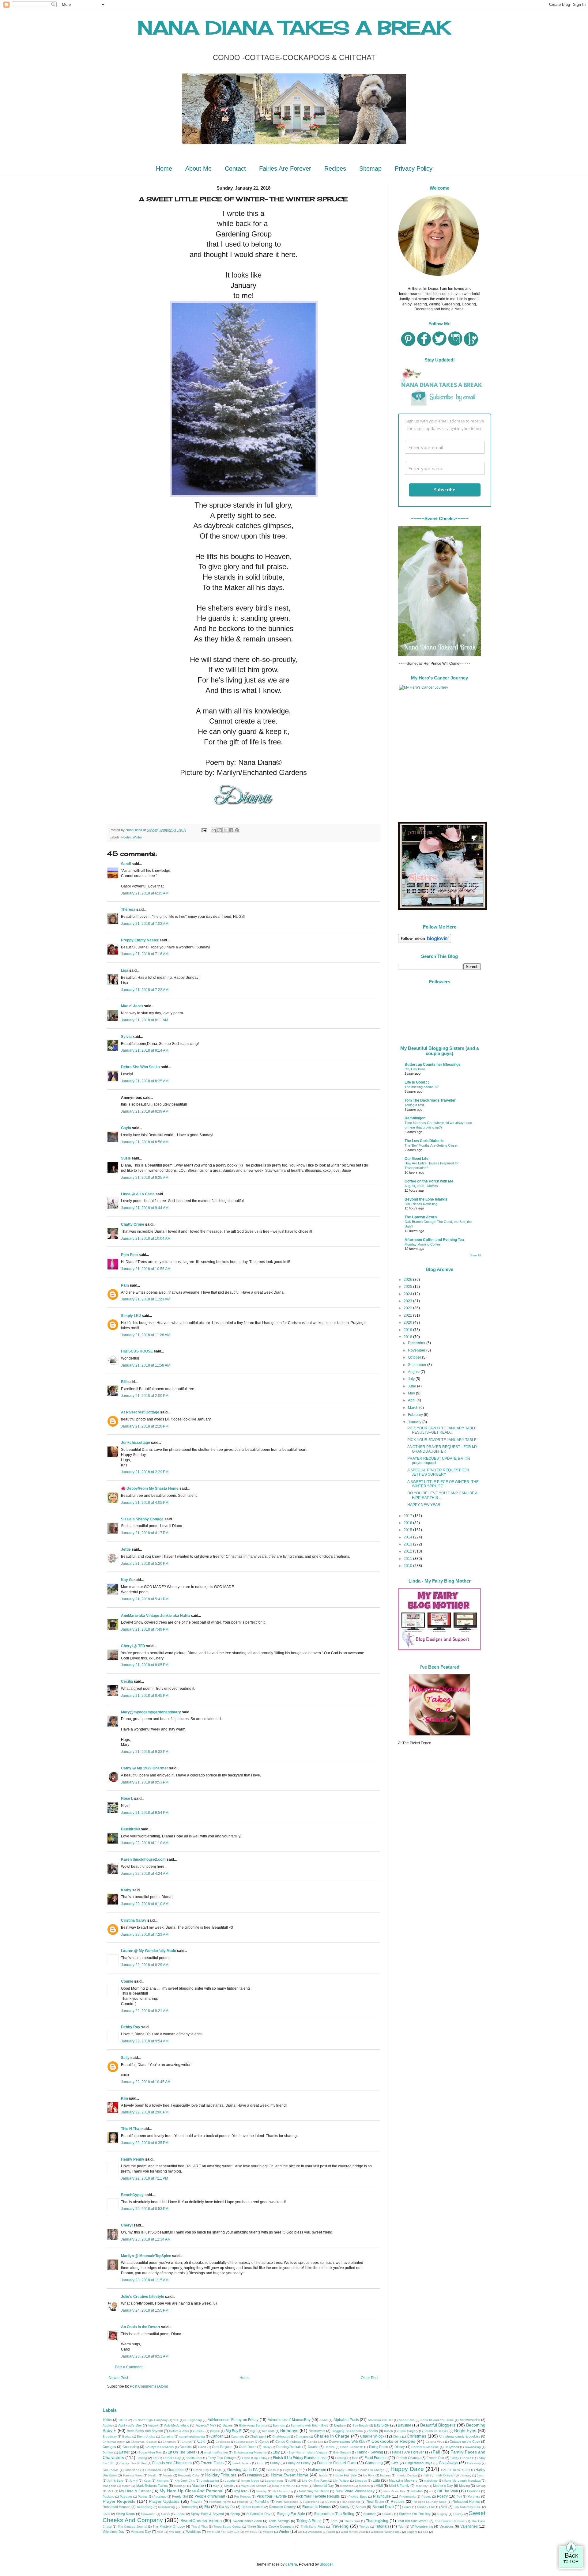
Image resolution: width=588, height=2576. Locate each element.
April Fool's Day (130, 2425)
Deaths (313, 2447)
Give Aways (449, 2463)
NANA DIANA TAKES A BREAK (294, 27)
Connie (127, 1981)
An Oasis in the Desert (141, 2327)
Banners (279, 2425)
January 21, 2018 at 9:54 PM (145, 1813)
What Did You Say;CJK (223, 2532)
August (414, 1372)
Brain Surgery (408, 2431)
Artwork (153, 2425)
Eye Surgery (342, 2452)
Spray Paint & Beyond (207, 2514)
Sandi (126, 864)
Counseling (131, 2447)
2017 (408, 1516)
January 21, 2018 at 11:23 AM (146, 1299)
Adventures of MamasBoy (289, 2420)
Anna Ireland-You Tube (437, 2420)
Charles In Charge (332, 2436)
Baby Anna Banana (253, 2425)
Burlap (127, 2436)
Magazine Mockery (403, 2480)
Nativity (261, 2491)
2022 (408, 1308)
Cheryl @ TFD (133, 1646)
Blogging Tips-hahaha (347, 2431)
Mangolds (109, 2486)
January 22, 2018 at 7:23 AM (145, 1935)
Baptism (340, 2425)
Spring (235, 2514)
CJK (201, 2441)
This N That (131, 2129)
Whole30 (251, 2532)
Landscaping (210, 2481)
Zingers (412, 2532)
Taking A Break (309, 2521)
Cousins (186, 2447)
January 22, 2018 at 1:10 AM (145, 1843)
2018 (408, 1337)
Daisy (267, 2447)
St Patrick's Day (258, 2514)
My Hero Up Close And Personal (191, 2491)
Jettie (126, 1549)
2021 (408, 1315)
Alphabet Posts (346, 2420)
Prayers (196, 2502)
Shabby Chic (426, 2507)
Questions (312, 2502)
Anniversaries (470, 2420)
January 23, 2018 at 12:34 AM (146, 2239)
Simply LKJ (131, 1316)
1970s (123, 2420)
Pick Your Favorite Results (318, 2496)
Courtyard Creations (160, 2447)
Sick (444, 2507)
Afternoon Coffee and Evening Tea (434, 1240)
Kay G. (127, 1580)
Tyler (401, 2527)
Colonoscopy (245, 2442)
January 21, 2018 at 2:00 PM (145, 1396)
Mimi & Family (399, 2486)
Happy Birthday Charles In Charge (360, 2470)
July (412, 1379)
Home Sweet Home (290, 2475)
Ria (207, 2507)
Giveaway (474, 2463)
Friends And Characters (172, 2463)
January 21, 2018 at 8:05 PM (145, 1665)
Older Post (369, 2378)
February (416, 1415)
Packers (108, 2497)
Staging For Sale (291, 2514)
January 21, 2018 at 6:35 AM (145, 893)
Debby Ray (131, 2027)
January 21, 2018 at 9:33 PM (145, 1752)
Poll (459, 2497)
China (397, 2436)
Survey (458, 2514)
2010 (408, 1566)
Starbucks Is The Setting (334, 2514)
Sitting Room (125, 2514)
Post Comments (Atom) (149, 2386)
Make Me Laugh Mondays (462, 2481)
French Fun (435, 2458)
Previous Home (220, 2502)
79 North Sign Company (150, 2420)
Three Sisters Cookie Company (271, 2526)
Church (187, 2442)
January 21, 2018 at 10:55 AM (146, 1269)
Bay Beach (360, 2425)
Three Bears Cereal (227, 2527)
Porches (474, 2496)
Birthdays (289, 2430)
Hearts (168, 2475)
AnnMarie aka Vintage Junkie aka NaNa (155, 1616)
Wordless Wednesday (386, 2532)
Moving (464, 2486)
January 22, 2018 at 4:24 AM (145, 1874)
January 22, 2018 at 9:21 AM (145, 2011)
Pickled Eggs (358, 2497)
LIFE (293, 2481)
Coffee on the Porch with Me (429, 1181)
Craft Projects (222, 2447)
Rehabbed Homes (466, 2502)
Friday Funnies (461, 2458)
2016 (408, 1523)
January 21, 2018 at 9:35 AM (145, 1178)
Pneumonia (407, 2497)
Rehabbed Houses (117, 2507)
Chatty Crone (133, 1224)
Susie (126, 1158)
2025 (408, 1287)
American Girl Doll (380, 2420)
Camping (167, 2436)
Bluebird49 (130, 1829)
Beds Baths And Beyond (145, 2431)
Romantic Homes (317, 2507)
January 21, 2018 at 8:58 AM (145, 1142)
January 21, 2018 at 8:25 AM (145, 1081)
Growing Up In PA (242, 2470)
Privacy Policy (414, 168)
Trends (364, 2527)
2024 (408, 1294)
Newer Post (118, 2378)
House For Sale (345, 2475)
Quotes (330, 2502)
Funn (261, 2463)
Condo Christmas (288, 2442)
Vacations (447, 2526)
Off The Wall (448, 2491)
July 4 (133, 2481)
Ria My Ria (227, 2507)
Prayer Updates (164, 2501)
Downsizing (473, 2447)
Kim (124, 2098)
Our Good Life (417, 1159)
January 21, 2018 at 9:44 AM (145, 1208)
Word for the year (353, 2532)
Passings (160, 2497)
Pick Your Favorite (272, 2496)
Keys (147, 2481)
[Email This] (214, 830)
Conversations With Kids (347, 2442)
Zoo (425, 2532)
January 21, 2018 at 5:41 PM (145, 1599)
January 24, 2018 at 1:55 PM (145, 2310)
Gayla (126, 1128)
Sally (125, 2058)
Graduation (153, 2470)
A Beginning (193, 2420)
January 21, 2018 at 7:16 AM (145, 954)
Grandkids (176, 2470)
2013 (408, 1544)
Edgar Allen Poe (150, 2452)
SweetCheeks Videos (201, 2521)
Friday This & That (133, 2463)
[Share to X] (225, 830)
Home (164, 168)
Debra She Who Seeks (140, 1067)
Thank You (352, 2521)
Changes (302, 2436)
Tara (334, 2521)
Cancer (217, 2436)
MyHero (241, 2491)
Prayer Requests (119, 2501)
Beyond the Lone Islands (426, 1199)
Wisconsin (315, 2532)
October (415, 1357)
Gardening (374, 2463)
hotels (323, 2475)
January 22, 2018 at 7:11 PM (145, 2178)
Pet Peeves (242, 2497)
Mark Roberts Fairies (152, 2486)
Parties (143, 2497)
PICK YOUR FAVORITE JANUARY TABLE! (442, 1440)
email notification (216, 2452)
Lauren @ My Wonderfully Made (149, 1951)
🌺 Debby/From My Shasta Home (150, 1488)
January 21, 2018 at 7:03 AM (145, 924)
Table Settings (279, 2521)
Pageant (126, 2497)
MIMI (379, 2486)
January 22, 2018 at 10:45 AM (146, 2082)
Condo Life (315, 2442)
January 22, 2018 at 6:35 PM (145, 2143)
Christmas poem (114, 2442)
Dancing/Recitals (289, 2447)
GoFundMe (111, 2470)
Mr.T (110, 2491)
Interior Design (407, 2475)
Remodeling (189, 2507)
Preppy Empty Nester (140, 940)
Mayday (230, 2486)
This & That (199, 2527)
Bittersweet (317, 2431)
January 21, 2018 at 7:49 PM (145, 1629)
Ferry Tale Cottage (222, 2458)
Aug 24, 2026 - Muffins (421, 1186)
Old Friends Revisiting (421, 1204)
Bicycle (215, 2431)
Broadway (110, 2436)
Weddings (194, 2532)
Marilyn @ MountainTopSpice (146, 2256)
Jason (481, 2475)
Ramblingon (415, 1118)
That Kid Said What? (413, 2521)
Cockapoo (223, 2442)
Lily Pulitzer (341, 2481)
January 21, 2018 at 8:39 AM (145, 1111)
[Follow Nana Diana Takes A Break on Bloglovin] (425, 942)
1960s (107, 2420)
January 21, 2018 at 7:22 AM (145, 990)
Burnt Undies (146, 2436)
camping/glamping (192, 2436)
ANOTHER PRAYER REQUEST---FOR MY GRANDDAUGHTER (442, 1449)
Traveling (340, 2526)
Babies (228, 2425)
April (412, 1400)
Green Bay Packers (207, 2470)
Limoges (361, 2481)
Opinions (474, 2491)
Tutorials (382, 2526)
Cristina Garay (134, 1920)
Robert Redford (253, 2507)
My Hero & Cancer (135, 2491)
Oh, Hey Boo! (415, 1069)
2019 (408, 1330)
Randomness (351, 2502)
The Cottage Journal (132, 2527)
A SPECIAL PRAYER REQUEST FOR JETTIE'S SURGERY (438, 1472)
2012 (408, 1551)
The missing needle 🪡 (422, 1087)
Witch (331, 2532)
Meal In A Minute (284, 2486)
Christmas (417, 2436)
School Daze (383, 2507)
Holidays (254, 2475)
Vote (160, 2532)
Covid (202, 2447)
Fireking (341, 2458)
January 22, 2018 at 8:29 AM (145, 1965)
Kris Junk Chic (185, 2481)
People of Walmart (210, 2496)
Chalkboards (281, 2436)
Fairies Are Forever (285, 168)
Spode (180, 2514)
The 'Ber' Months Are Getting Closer (431, 1145)
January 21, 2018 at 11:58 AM (146, 1365)
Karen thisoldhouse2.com (143, 1859)
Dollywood (452, 2447)
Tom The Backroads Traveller (430, 1100)
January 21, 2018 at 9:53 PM (145, 1782)
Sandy (345, 2507)
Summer (369, 2514)
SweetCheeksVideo (247, 2521)
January (415, 1422)
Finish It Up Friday (255, 2458)
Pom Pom (129, 1255)
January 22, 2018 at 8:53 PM (145, 2209)
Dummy (108, 2452)
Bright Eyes (465, 2430)
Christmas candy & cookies (460, 2436)
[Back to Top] (571, 2556)
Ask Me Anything (177, 2425)
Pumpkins (262, 2502)
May (412, 1393)
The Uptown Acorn (421, 1217)
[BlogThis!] (220, 830)
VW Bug (175, 2532)
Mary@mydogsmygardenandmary (151, 1712)
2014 (408, 1537)
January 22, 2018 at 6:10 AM (145, 1904)
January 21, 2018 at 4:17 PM (145, 1533)
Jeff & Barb (115, 2481)
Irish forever (445, 2475)
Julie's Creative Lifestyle (143, 2297)
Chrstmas (169, 2442)
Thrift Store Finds (313, 2527)
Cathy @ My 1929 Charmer (145, 1768)
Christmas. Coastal (144, 2442)
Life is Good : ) (417, 1082)
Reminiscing (166, 2507)
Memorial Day (324, 2486)
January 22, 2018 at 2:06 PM (145, 2112)
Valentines (469, 2526)
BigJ (253, 2431)
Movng (481, 2486)
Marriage (180, 2486)
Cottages (109, 2447)
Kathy (126, 1890)
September (418, 1365)
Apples (107, 2425)
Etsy (276, 2452)
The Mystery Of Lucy (169, 2526)
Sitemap (370, 168)
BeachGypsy (132, 2195)
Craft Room (247, 2447)
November (417, 1350)
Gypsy (289, 2470)
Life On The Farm (315, 2481)
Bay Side (381, 2425)
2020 (408, 1322)
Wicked (268, 2532)
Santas (361, 2507)
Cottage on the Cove (465, 2442)
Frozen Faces (212, 2463)
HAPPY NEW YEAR (455, 2470)
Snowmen (148, 2514)
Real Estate (375, 2502)
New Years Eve (394, 2491)
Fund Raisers (242, 2463)
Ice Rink (369, 2475)
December (417, 1343)
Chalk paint (258, 2436)
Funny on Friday (298, 2463)
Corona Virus (435, 2442)
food (355, 2458)
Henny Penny (133, 2159)
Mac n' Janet (132, 1006)
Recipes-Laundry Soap (430, 2502)
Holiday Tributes (221, 2475)
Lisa (125, 970)
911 (176, 2420)
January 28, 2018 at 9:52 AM (145, 2356)
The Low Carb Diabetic (424, 1141)
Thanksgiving (377, 2521)
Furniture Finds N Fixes (336, 2463)
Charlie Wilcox (372, 2436)
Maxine (198, 2486)
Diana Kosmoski (352, 2447)
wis (300, 2532)
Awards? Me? (206, 2425)
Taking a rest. (415, 1105)
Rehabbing (145, 2507)
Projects (243, 2502)
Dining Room (379, 2447)
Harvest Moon (133, 2475)
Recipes (335, 168)
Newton (417, 2491)
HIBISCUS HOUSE (137, 1351)
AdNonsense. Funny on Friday (233, 2420)
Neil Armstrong (283, 2491)
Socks (165, 2514)
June (413, 1386)
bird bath (268, 2431)
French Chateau (408, 2458)
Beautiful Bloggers (438, 2425)
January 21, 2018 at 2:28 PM (145, 1426)
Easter (124, 2452)
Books (373, 2431)
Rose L (127, 1799)
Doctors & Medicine (425, 2447)
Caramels (237, 2436)
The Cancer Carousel (450, 2521)
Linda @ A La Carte (138, 1194)
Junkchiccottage (136, 1443)
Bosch (388, 2431)
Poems (426, 2497)
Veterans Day (141, 2532)
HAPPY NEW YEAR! (424, 1505)
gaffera (291, 2564)
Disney (400, 2447)
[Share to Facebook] (231, 830)
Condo (264, 2442)
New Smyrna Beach (314, 2491)
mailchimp (431, 2481)
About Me (198, 168)
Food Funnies (376, 2458)
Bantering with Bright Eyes (309, 2425)
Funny (275, 2463)
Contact (235, 168)
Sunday (388, 2514)
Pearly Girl (180, 2496)
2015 (408, 1530)
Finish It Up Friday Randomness (300, 2458)
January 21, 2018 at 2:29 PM (145, 1472)
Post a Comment (129, 2367)
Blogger (326, 2564)
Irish (426, 2475)
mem (304, 2486)
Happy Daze (407, 2469)
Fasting (142, 2458)
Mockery (422, 2486)
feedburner (194, 2458)
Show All (475, 1255)
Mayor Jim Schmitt (253, 2486)
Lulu (376, 2480)
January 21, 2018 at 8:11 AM (145, 1020)
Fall (436, 2452)
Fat (155, 2458)
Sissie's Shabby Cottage (142, 1519)
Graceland (132, 2470)
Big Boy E (234, 2431)
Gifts (395, 2463)
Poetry (126, 837)
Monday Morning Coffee (422, 1244)
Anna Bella (407, 2420)
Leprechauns (274, 2481)
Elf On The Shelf (181, 2452)
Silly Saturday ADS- (467, 2507)
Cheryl (127, 2225)
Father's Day (172, 2458)
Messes (364, 2486)
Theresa (128, 910)
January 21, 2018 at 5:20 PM (145, 1564)
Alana (324, 2420)
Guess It (273, 2470)
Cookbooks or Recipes (393, 2441)
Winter (137, 837)
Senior (407, 2507)
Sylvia (126, 1037)
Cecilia (127, 1681)
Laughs (230, 2481)
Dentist (330, 2447)
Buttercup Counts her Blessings (433, 1065)
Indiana (385, 2475)
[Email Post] (204, 830)
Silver (106, 2514)
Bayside (405, 2425)
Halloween (317, 2470)
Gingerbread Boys (418, 2463)
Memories (347, 2486)
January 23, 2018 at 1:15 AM (145, 2280)
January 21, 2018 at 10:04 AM (146, 1239)
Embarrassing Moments (250, 2452)
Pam (125, 1285)
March (414, 1408)
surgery (442, 2514)
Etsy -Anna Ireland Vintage (308, 2452)
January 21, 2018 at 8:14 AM (145, 1050)
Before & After (179, 2431)
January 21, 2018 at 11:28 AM (146, 1335)
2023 (408, 1301)
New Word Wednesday (355, 2491)
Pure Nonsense (287, 2502)
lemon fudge (250, 2481)
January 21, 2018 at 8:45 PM (145, 1696)
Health (153, 2475)
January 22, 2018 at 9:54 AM (145, 2041)
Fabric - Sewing (370, 2452)
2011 (408, 1559)
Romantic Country (282, 2507)
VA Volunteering (422, 2526)
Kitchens (163, 2481)
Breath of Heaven (436, 2431)
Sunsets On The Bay (415, 2514)
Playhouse (382, 2496)
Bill (124, 1382)
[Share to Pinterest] (237, 830)
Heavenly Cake (189, 2475)
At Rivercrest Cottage (140, 1412)
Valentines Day (114, 2532)
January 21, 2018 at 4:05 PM (145, 1503)
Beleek (199, 2431)
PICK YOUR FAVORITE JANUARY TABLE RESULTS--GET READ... (442, 1430)
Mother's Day (443, 2486)
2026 (408, 1280)
